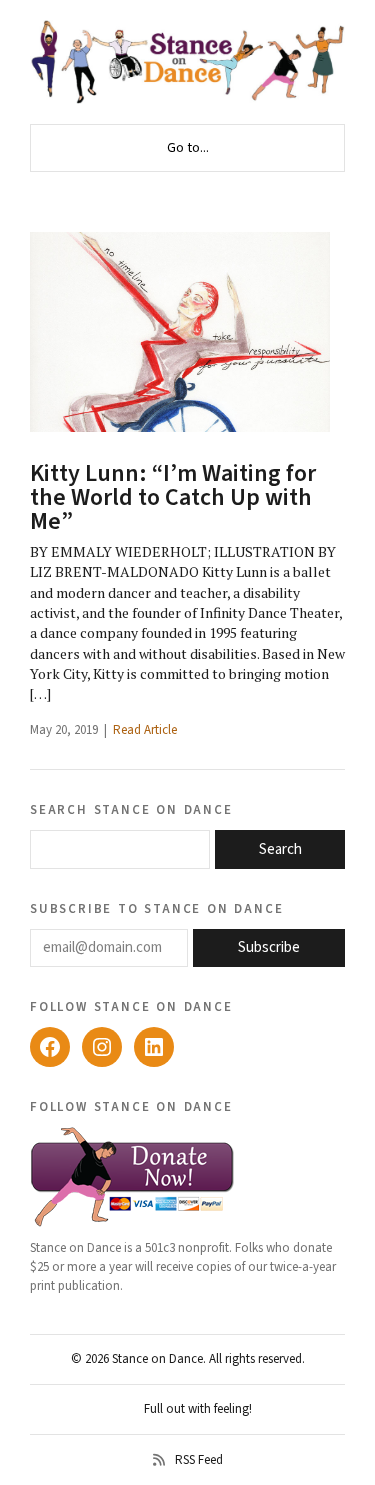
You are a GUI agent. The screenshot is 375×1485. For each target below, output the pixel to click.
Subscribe (269, 947)
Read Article (145, 730)
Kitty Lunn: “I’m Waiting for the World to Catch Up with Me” (173, 497)
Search (280, 849)
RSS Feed (199, 1460)
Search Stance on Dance (131, 809)
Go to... (188, 148)
